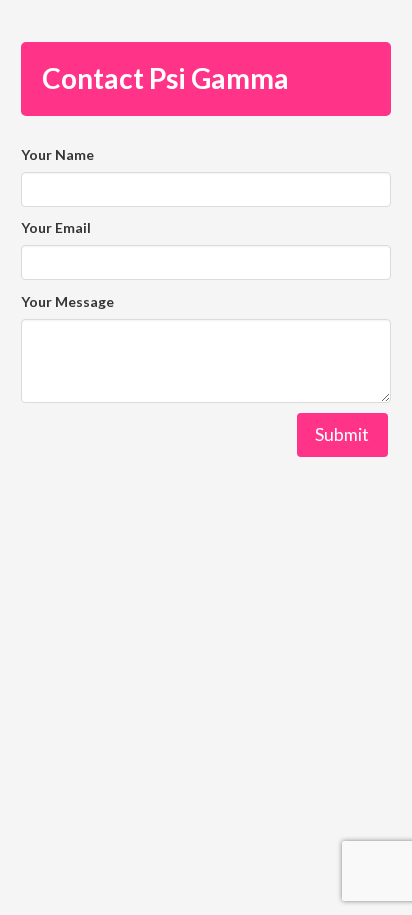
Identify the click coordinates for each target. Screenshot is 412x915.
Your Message (67, 301)
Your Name (57, 154)
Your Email (56, 227)
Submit (342, 434)
